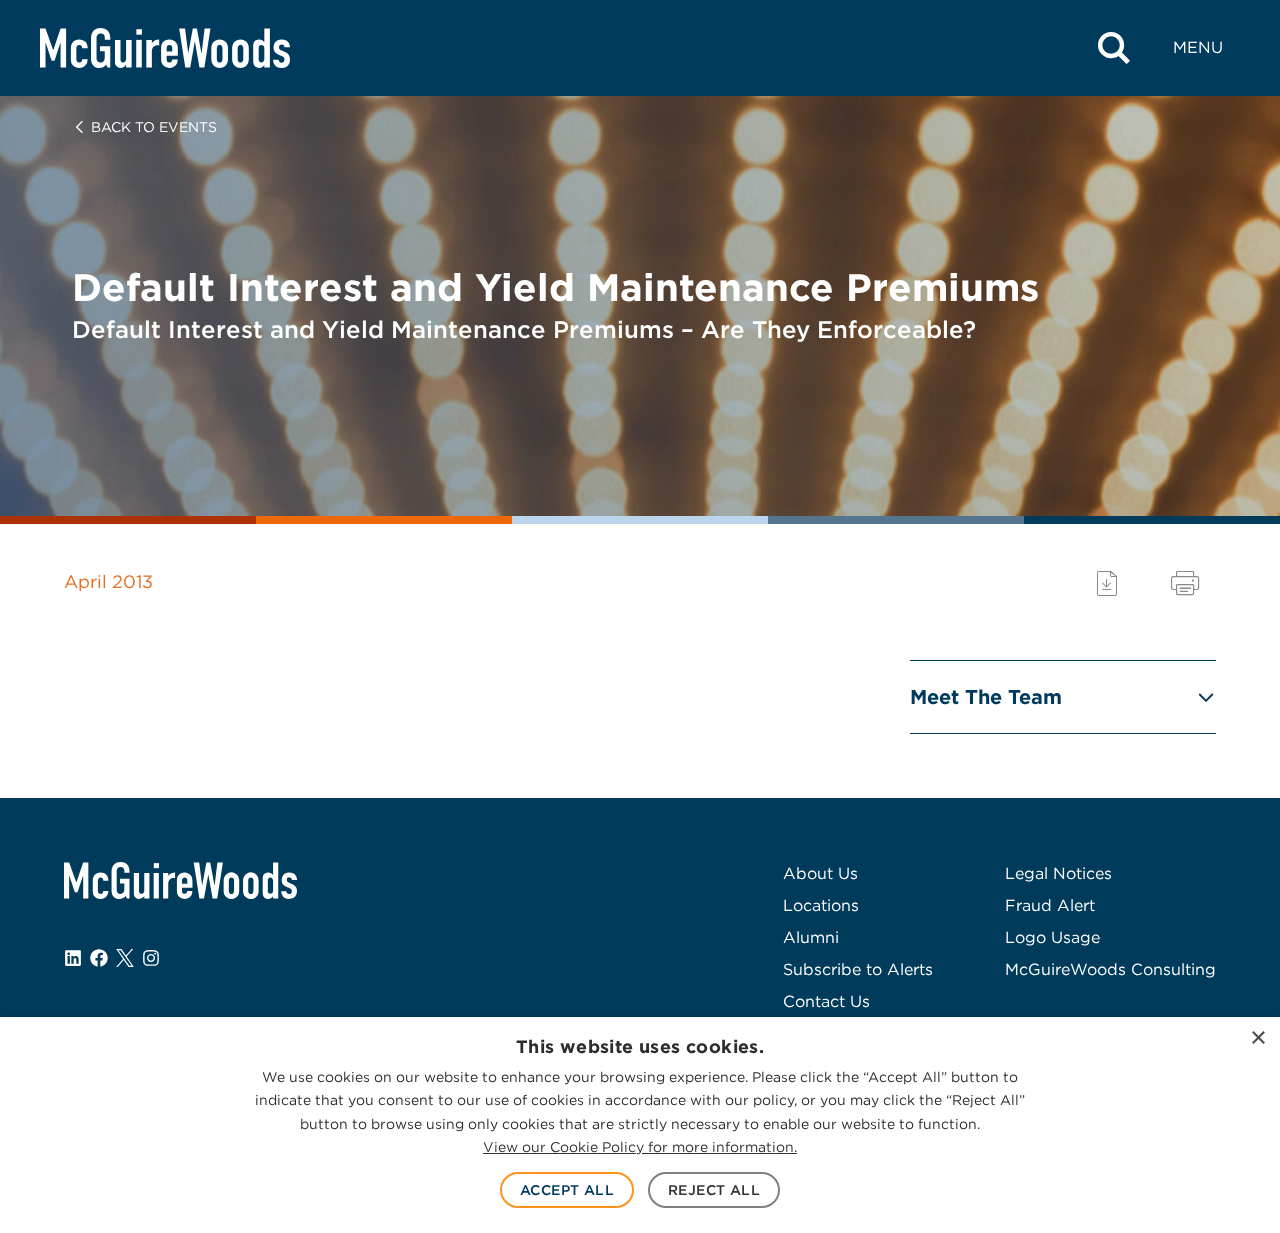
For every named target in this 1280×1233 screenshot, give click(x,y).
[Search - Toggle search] (1114, 48)
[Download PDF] (1107, 583)
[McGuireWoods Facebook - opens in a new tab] (99, 958)
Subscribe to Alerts (858, 969)
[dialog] (640, 1125)
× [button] (1257, 1038)
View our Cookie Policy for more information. (640, 1147)
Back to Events (154, 127)
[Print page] (1185, 583)
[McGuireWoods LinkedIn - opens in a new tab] (73, 958)
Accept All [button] (567, 1190)
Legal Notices (1058, 873)
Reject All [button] (714, 1190)
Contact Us (826, 1001)
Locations (821, 905)
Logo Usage (1052, 937)
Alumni (811, 937)
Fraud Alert (1050, 905)
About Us (820, 873)
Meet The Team (986, 697)
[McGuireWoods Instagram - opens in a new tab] (151, 958)
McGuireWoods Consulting (1110, 969)
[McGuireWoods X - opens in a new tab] (125, 958)
